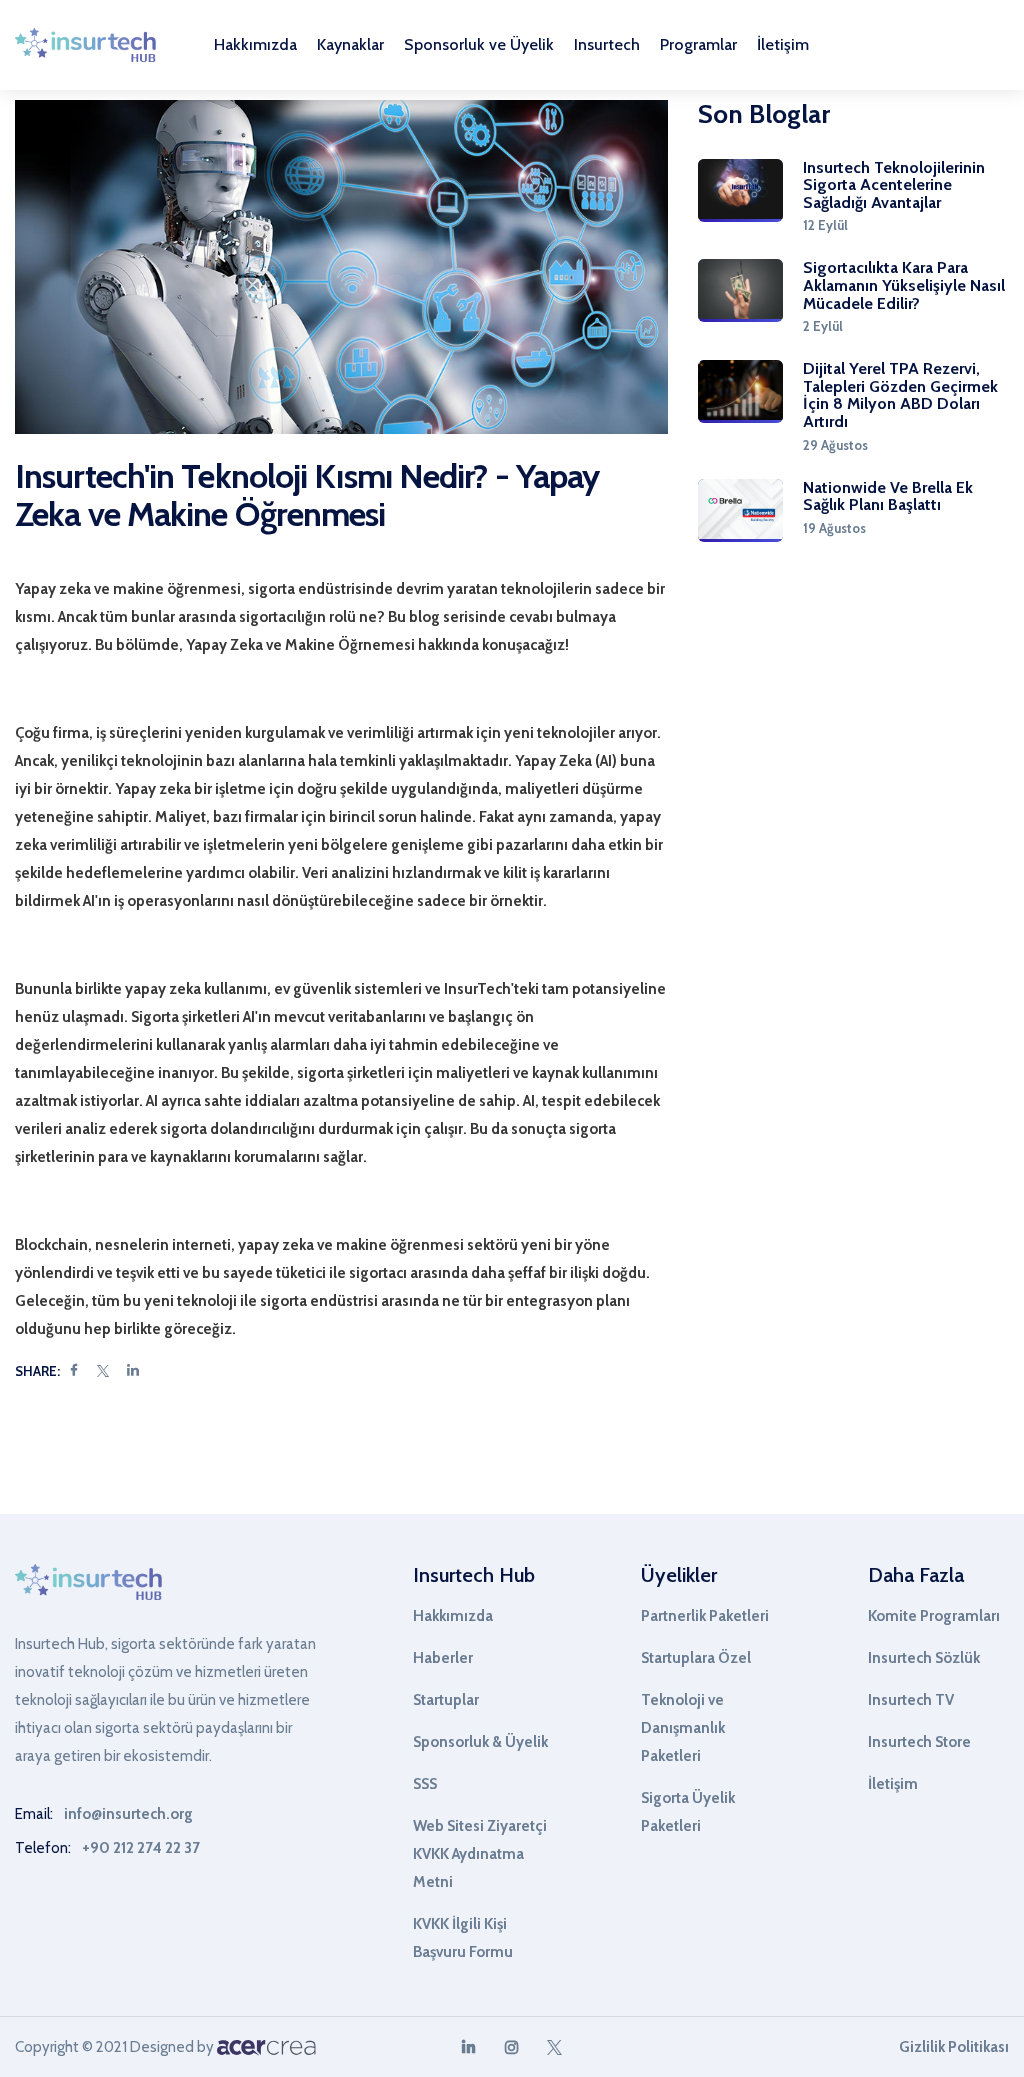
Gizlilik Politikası (954, 2047)
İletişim (783, 45)
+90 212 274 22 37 (141, 1848)
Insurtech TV (911, 1700)
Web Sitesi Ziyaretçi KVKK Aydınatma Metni (480, 1854)
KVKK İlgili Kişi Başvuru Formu (463, 1938)
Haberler (443, 1658)
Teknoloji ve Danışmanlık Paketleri (683, 1728)
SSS (425, 1784)
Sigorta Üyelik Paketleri (688, 1812)
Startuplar (446, 1700)
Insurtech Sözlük (924, 1658)
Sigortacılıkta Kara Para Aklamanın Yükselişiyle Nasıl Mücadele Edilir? (904, 285)
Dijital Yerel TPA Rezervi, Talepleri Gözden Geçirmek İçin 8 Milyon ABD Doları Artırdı (900, 395)
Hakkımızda (453, 1616)
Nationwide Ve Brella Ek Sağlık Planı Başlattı (888, 496)
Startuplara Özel (696, 1658)
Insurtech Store (919, 1742)
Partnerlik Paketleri (705, 1616)
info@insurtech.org (128, 1814)
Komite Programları (934, 1616)
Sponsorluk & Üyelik (480, 1742)
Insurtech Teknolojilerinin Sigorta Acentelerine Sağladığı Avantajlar (894, 185)
